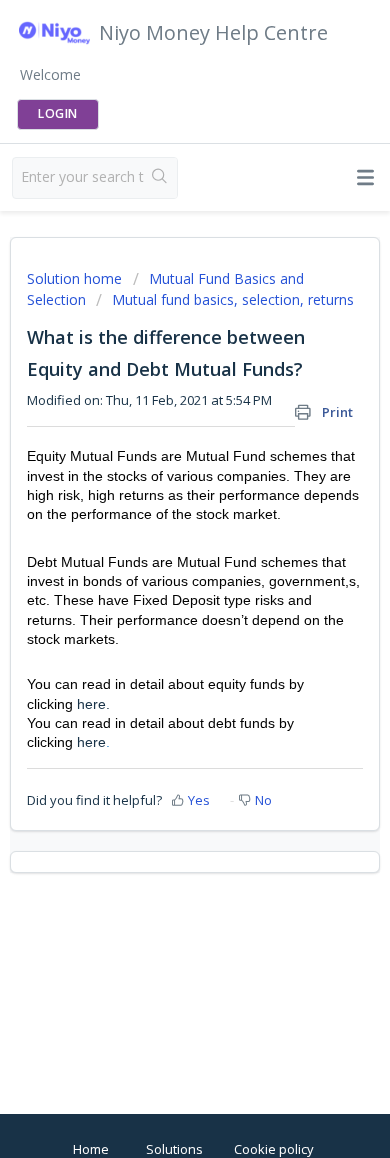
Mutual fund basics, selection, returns (233, 299)
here (91, 742)
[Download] (158, 567)
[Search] (160, 178)
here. (93, 704)
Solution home (76, 278)
